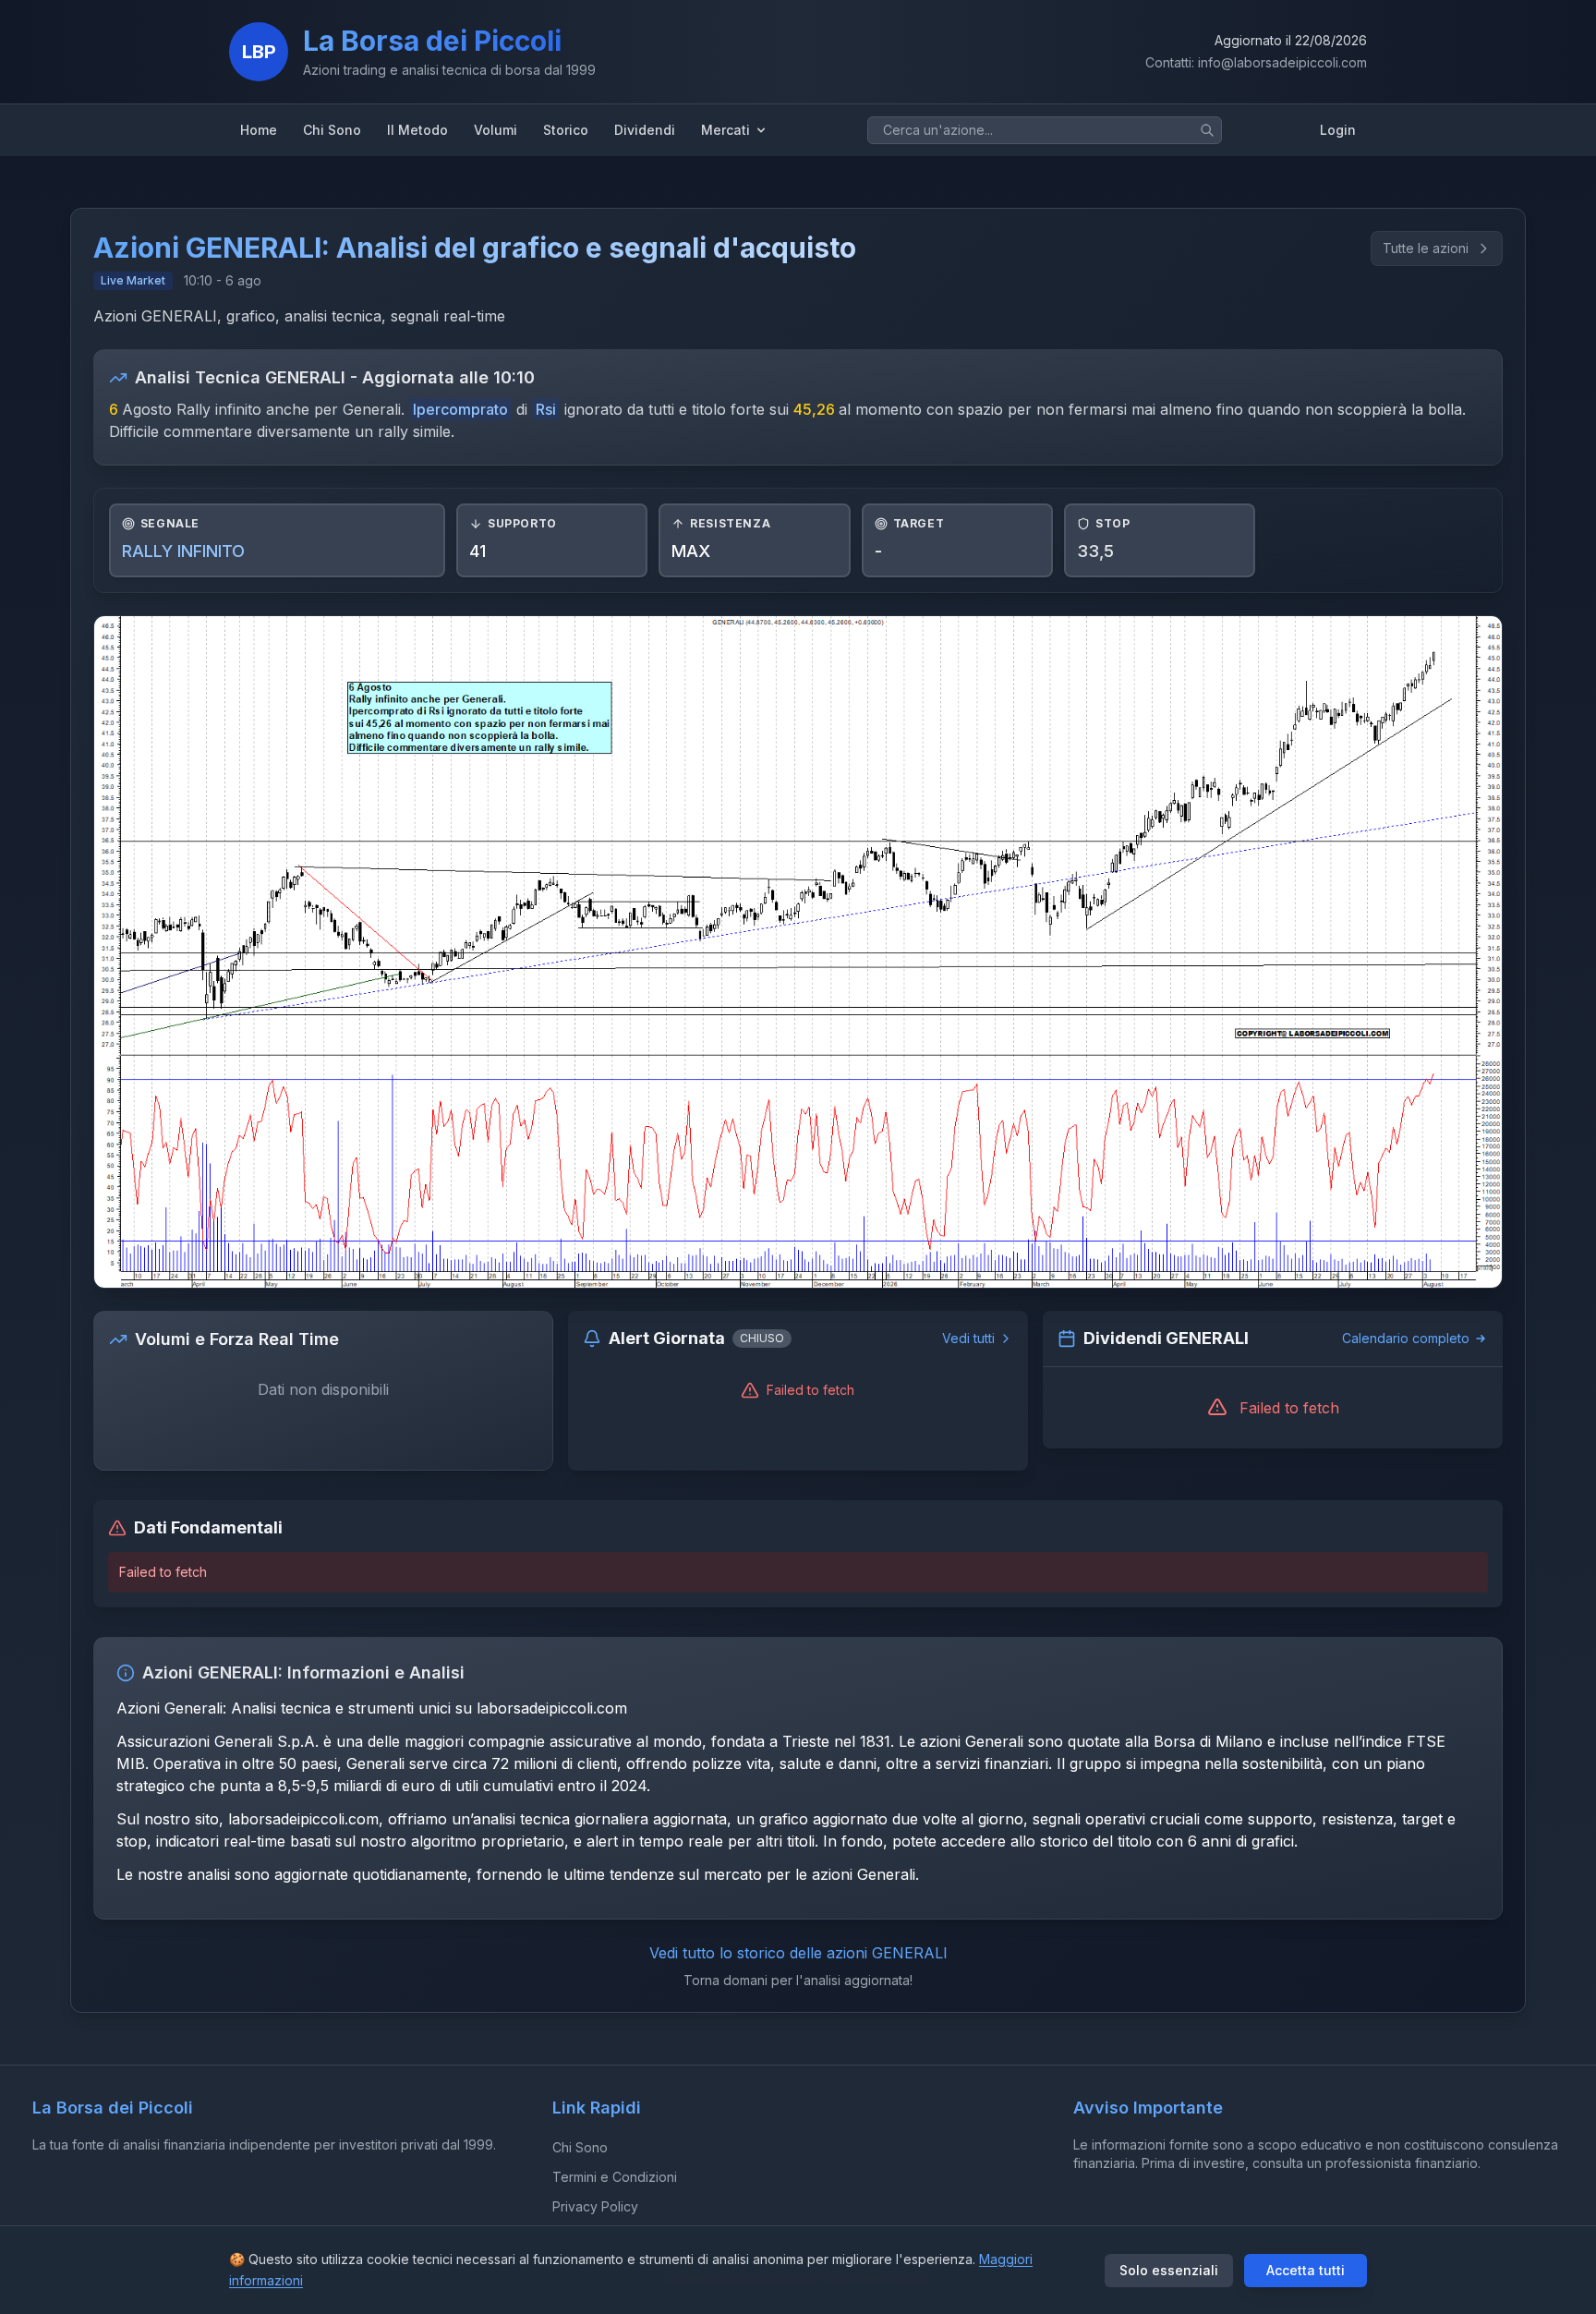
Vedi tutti (968, 1338)
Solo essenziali (1169, 2270)
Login (1338, 130)
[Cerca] (1207, 130)
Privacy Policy (595, 2206)
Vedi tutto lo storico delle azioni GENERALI (798, 1953)
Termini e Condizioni (615, 2177)
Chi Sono (580, 2147)
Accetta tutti (1306, 2270)
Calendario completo (1406, 1338)
